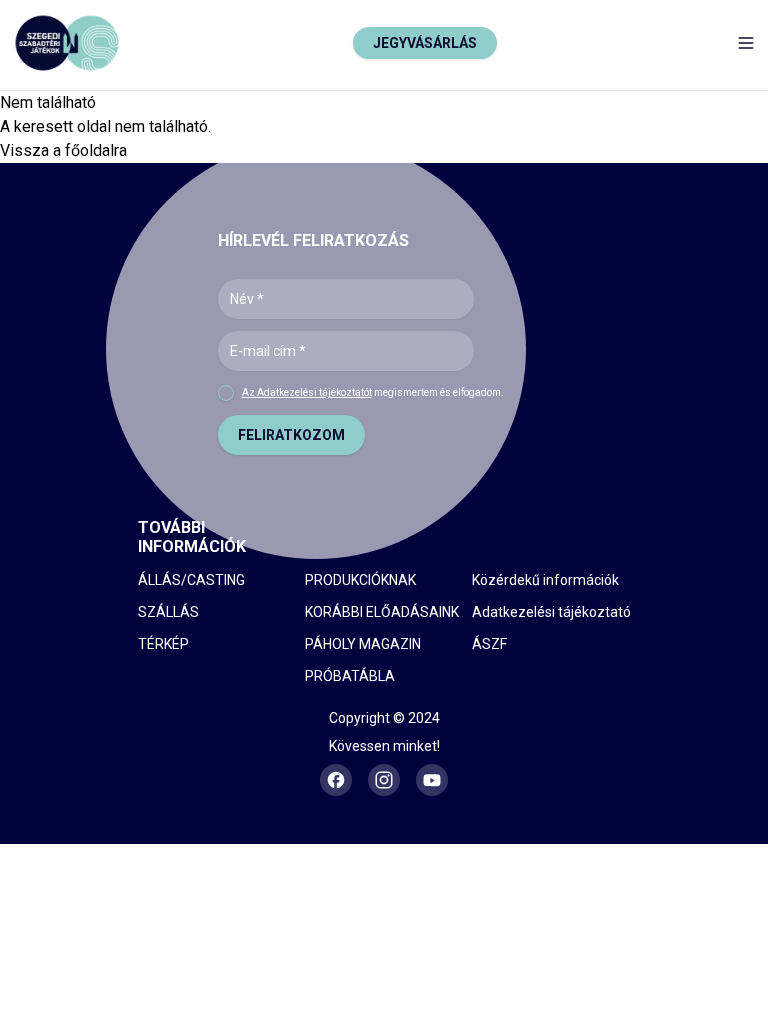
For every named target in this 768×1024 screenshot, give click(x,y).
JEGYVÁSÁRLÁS (425, 43)
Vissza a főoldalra (63, 150)
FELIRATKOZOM (291, 435)
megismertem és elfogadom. (373, 392)
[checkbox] (226, 393)
